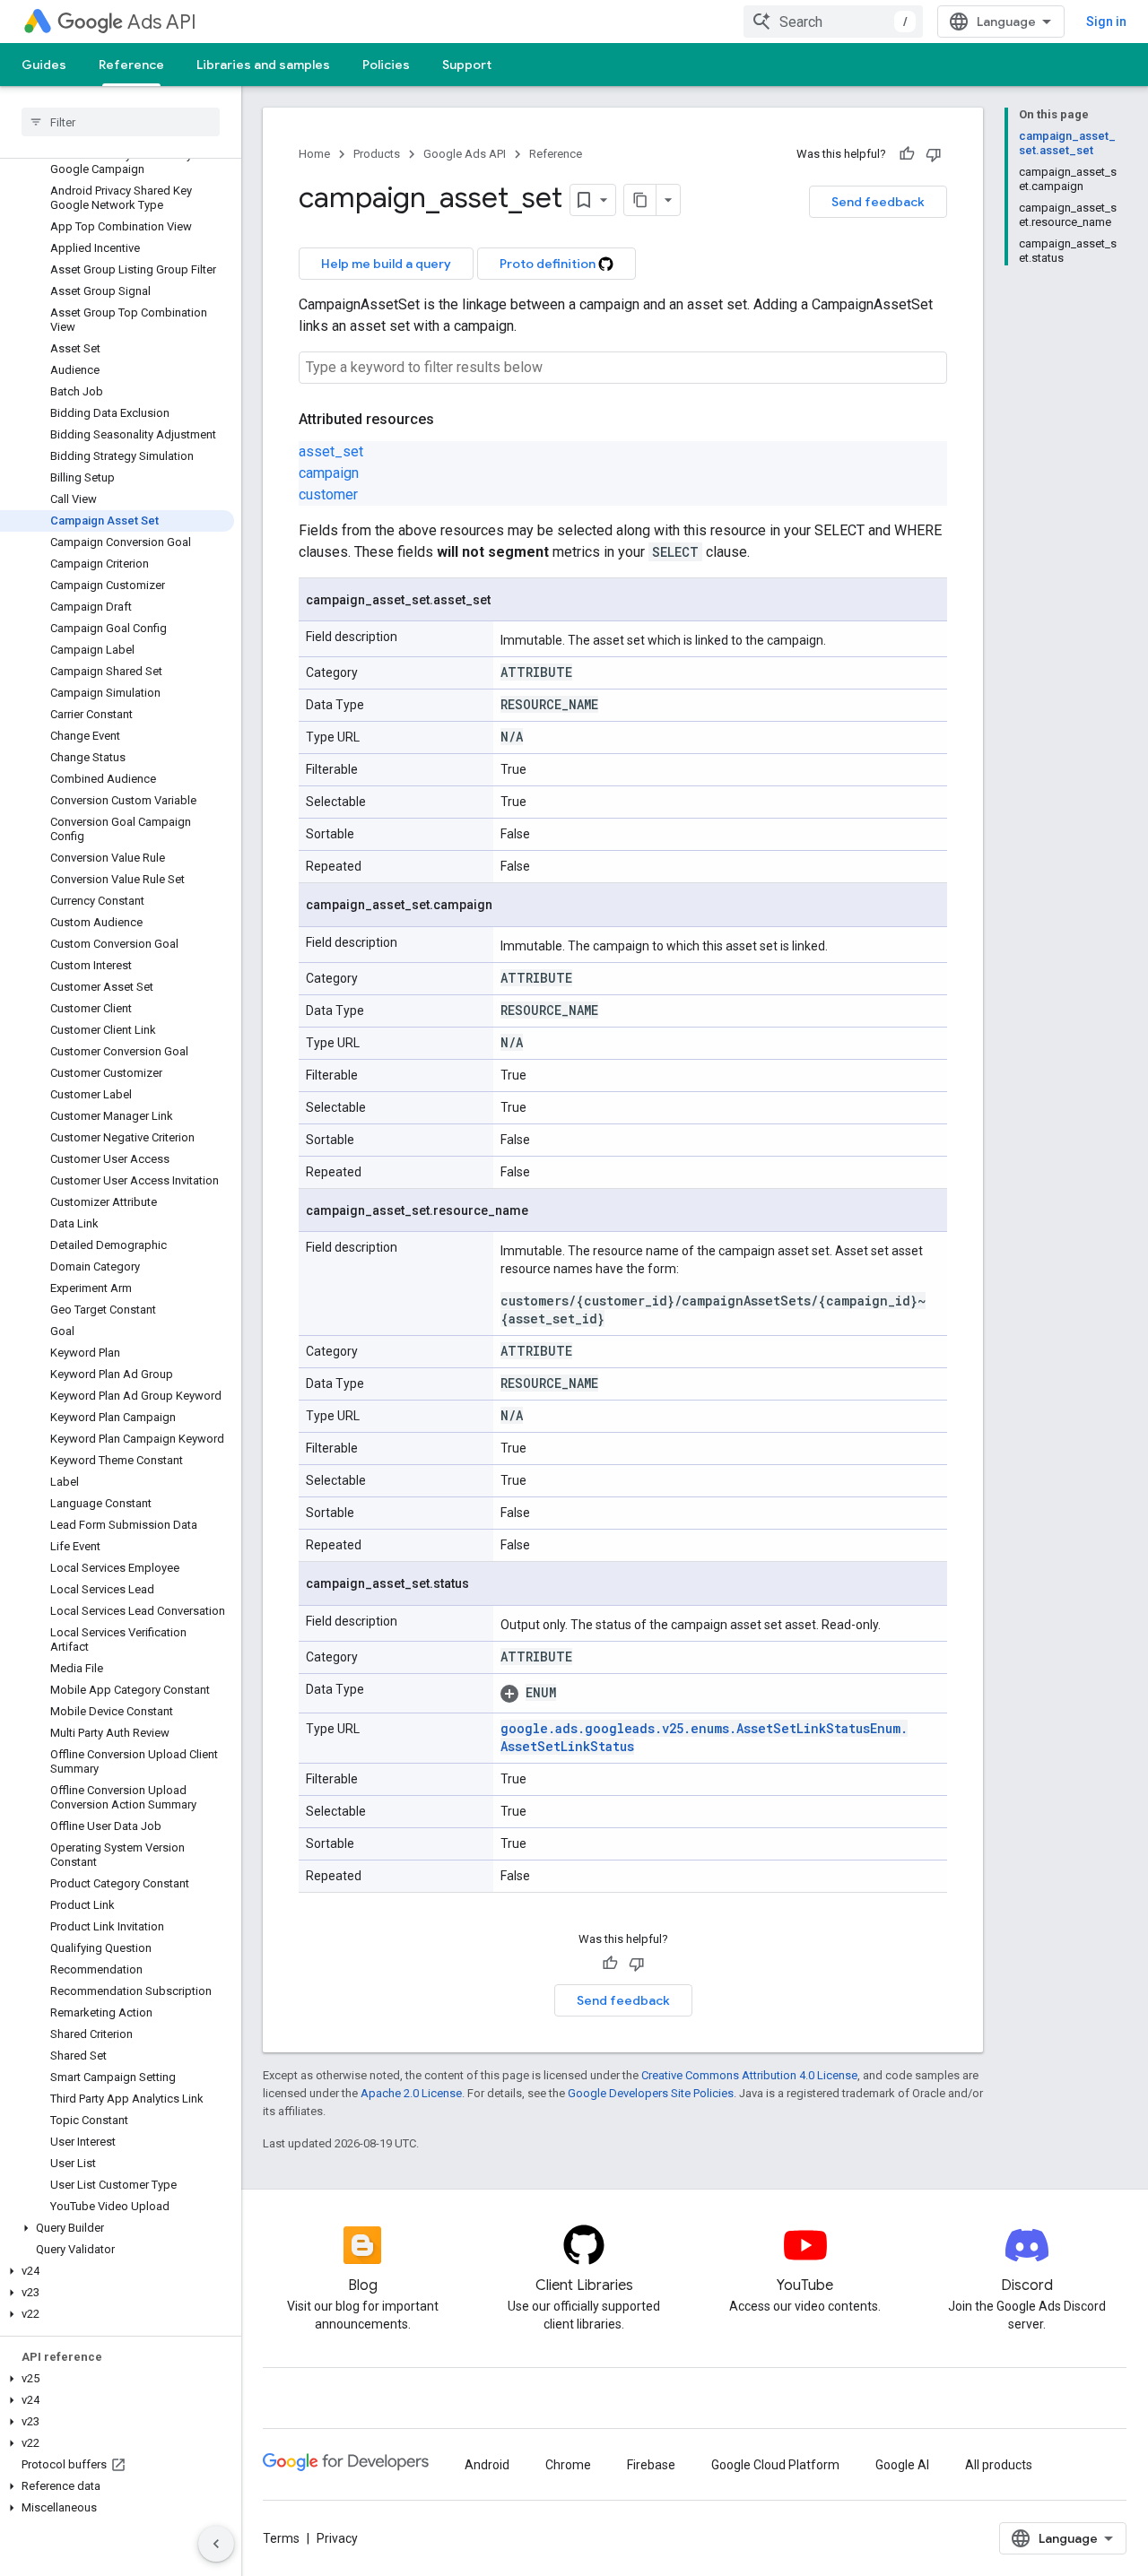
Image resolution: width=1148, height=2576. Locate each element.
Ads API (162, 22)
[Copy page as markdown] (640, 200)
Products (377, 154)
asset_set (331, 451)
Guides (44, 65)
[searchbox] (121, 122)
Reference (131, 65)
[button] (117, 2228)
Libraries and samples (263, 65)
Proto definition (549, 264)
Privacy (337, 2538)
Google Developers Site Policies (651, 2093)
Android (487, 2465)
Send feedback (878, 202)
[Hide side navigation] (216, 2544)
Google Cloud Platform (775, 2465)
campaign (329, 473)
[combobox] (833, 22)
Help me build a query (386, 264)
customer (328, 494)
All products (999, 2465)
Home (314, 154)
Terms (281, 2538)
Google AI (902, 2465)
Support (467, 65)
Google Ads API (465, 154)
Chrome (568, 2465)
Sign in (1106, 22)
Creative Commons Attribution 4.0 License (749, 2075)
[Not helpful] (934, 154)
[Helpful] (907, 154)
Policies (386, 65)
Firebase (651, 2465)
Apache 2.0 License (411, 2093)
